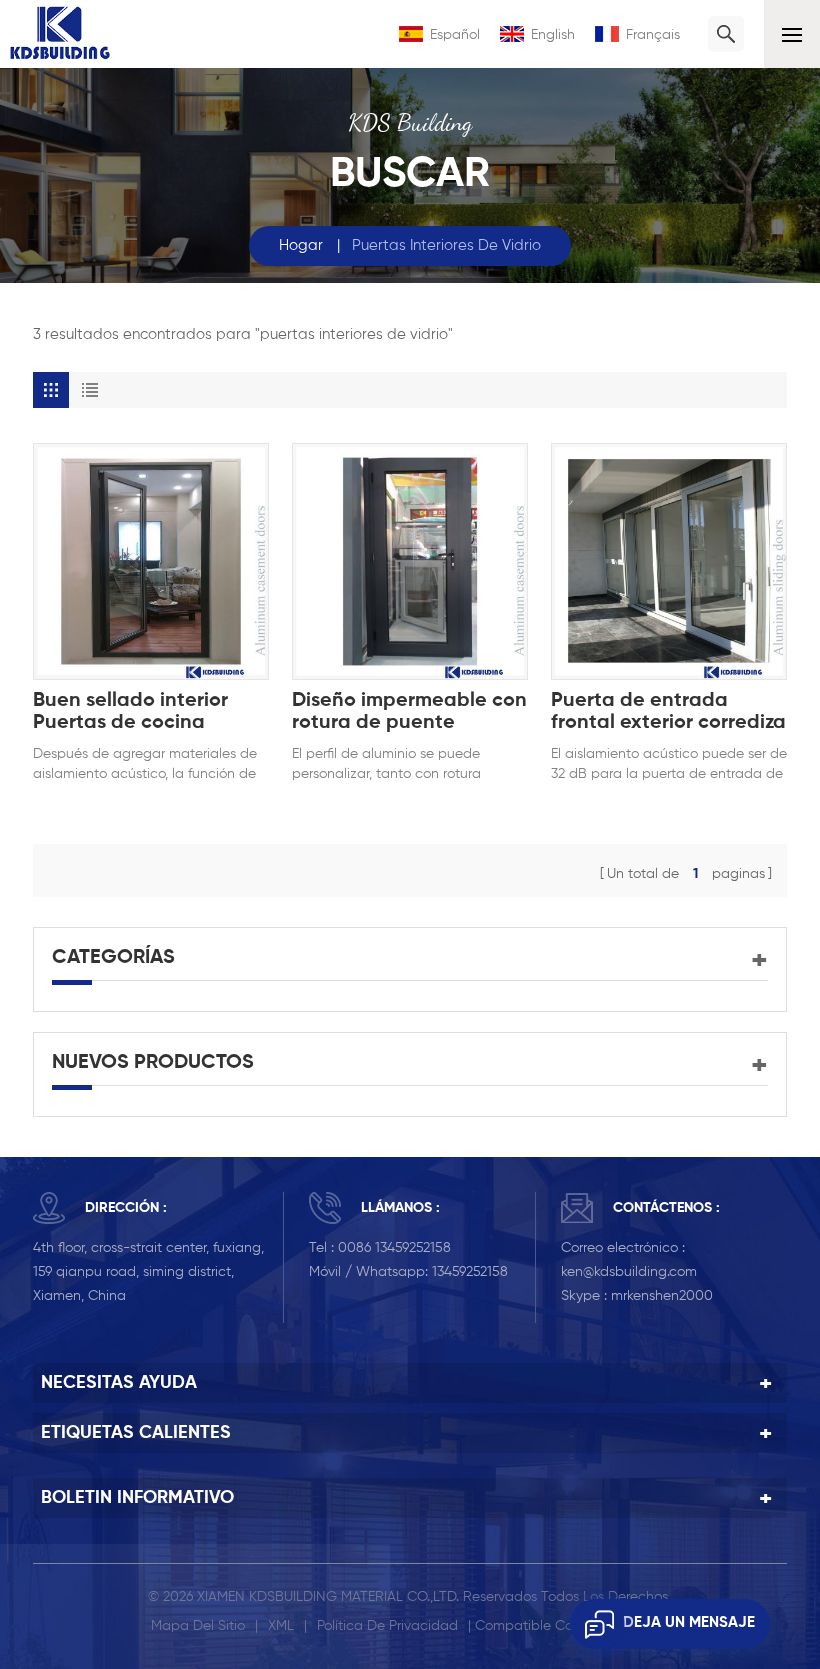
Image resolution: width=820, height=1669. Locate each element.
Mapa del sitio (198, 1626)
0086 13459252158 (394, 1248)
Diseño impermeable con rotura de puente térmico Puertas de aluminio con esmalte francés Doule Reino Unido (409, 712)
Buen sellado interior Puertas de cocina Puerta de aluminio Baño (150, 712)
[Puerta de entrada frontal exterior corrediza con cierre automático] (669, 561)
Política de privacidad (387, 1626)
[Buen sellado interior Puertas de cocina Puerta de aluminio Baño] (151, 561)
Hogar (301, 245)
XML (281, 1626)
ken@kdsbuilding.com (629, 1272)
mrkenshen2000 (662, 1296)
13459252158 (470, 1272)
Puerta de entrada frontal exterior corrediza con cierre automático (668, 712)
